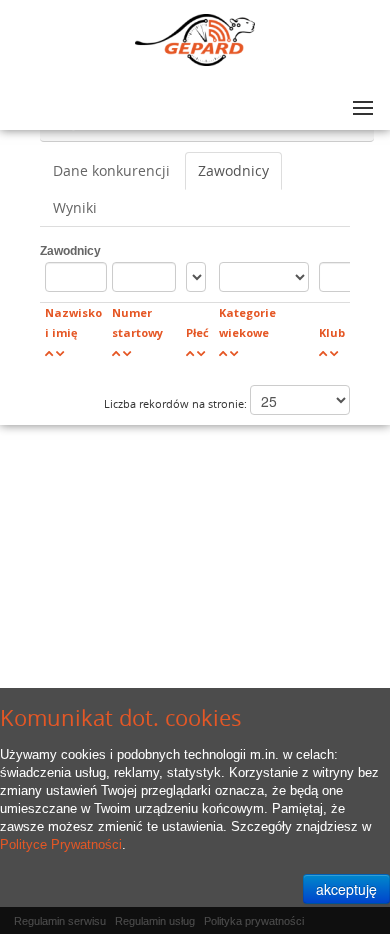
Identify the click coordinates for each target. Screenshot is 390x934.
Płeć (197, 332)
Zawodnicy (233, 170)
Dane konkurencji (111, 170)
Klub (332, 332)
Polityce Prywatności (61, 844)
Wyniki (75, 207)
